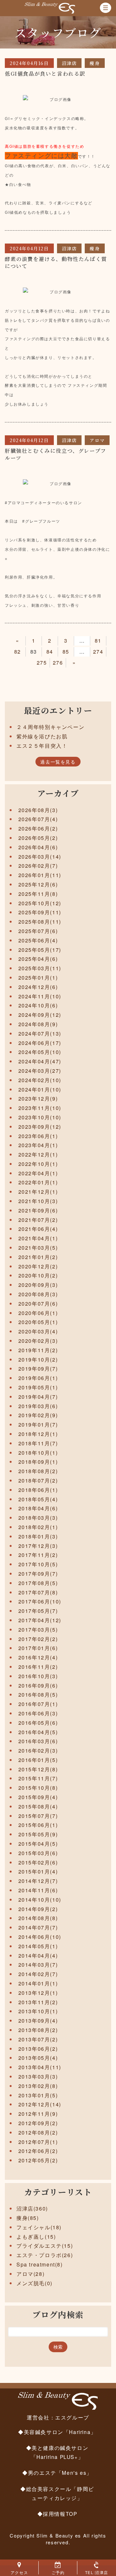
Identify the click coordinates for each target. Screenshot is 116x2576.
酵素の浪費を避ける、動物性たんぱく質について (56, 262)
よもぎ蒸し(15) (36, 2237)
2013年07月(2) (38, 2039)
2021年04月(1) (38, 1238)
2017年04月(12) (40, 1620)
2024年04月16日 (29, 63)
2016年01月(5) (38, 1760)
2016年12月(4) (38, 1657)
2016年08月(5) (38, 1695)
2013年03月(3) (38, 2076)
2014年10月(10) (40, 1900)
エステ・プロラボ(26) (45, 2255)
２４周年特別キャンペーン (50, 727)
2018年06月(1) (38, 1490)
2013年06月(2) (38, 2049)
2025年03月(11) (40, 968)
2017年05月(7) (38, 1611)
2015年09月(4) (38, 1797)
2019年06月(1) (38, 1378)
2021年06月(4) (38, 1229)
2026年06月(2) (38, 828)
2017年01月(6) (38, 1648)
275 (42, 663)
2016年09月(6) (38, 1685)
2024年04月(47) (40, 1061)
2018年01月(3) (38, 1536)
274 (98, 652)
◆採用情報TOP (57, 2514)
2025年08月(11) (40, 922)
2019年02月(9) (38, 1415)
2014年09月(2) (38, 1909)
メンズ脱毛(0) (34, 2283)
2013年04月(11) (40, 2067)
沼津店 (69, 63)
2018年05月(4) (38, 1499)
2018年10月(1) (38, 1453)
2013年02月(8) (38, 2086)
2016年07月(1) (38, 1704)
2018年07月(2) (38, 1480)
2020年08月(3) (38, 1294)
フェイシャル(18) (39, 2227)
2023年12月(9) (38, 1098)
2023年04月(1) (38, 1145)
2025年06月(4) (38, 940)
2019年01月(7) (38, 1424)
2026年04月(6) (38, 847)
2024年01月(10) (40, 1089)
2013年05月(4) (38, 2058)
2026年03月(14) (40, 857)
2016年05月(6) (38, 1723)
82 (18, 652)
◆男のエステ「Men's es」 (57, 2473)
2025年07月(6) (38, 931)
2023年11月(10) (40, 1108)
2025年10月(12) (40, 903)
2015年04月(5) (38, 1844)
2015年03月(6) (38, 1853)
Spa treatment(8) (40, 2264)
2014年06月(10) (40, 1937)
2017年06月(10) (40, 1601)
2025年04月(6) (38, 959)
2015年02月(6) (38, 1862)
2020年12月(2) (38, 1266)
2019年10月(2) (38, 1359)
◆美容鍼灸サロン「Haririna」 (57, 2432)
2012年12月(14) (40, 2104)
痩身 (95, 63)
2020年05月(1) (38, 1322)
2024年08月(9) (38, 1024)
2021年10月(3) (38, 1201)
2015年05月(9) (38, 1834)
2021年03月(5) (38, 1248)
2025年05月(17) (40, 950)
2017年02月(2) (38, 1639)
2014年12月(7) (38, 1881)
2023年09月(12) (40, 1127)
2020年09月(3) (38, 1285)
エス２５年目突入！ (42, 746)
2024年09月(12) (40, 1015)
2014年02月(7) (38, 1974)
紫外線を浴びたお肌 (42, 736)
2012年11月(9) (38, 2114)
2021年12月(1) (38, 1192)
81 (98, 641)
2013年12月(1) (38, 1993)
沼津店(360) (32, 2208)
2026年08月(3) (38, 810)
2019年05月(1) (38, 1387)
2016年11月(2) (38, 1667)
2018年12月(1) (38, 1434)
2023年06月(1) (38, 1136)
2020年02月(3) (38, 1341)
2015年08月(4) (38, 1806)
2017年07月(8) (38, 1592)
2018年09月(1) (38, 1462)
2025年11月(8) (38, 894)
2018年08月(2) (38, 1471)
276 (58, 663)
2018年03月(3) (38, 1518)
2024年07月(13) (40, 1033)
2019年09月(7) (38, 1369)
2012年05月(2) (38, 2160)
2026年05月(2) (38, 838)
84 (50, 652)
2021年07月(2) (38, 1220)
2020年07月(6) (38, 1304)
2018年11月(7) (38, 1443)
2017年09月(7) (38, 1574)
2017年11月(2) (38, 1555)
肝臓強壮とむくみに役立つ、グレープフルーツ (56, 454)
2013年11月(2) (38, 2002)
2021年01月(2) (38, 1257)
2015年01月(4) (38, 1871)
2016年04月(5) (38, 1732)
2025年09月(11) (40, 912)
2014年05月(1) (38, 1946)
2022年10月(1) (38, 1164)
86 (82, 652)
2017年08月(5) (38, 1583)
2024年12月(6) (38, 987)
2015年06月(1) (38, 1825)
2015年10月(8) (38, 1788)
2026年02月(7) (38, 866)
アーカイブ (58, 793)
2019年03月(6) (38, 1406)
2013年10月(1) (38, 2011)
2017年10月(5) (38, 1564)
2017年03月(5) (38, 1630)
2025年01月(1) (38, 978)
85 (66, 652)
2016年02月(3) (38, 1750)
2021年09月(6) (38, 1210)
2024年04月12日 (29, 248)
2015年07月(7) (38, 1816)
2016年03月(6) (38, 1741)
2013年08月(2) (38, 2030)
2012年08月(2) (38, 2132)
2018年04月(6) (38, 1508)
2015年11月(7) (38, 1778)
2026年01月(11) (40, 875)
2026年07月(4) (38, 819)
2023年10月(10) (40, 1117)
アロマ (97, 440)
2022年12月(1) (38, 1154)
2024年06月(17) (40, 1043)
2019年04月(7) (38, 1397)
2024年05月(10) (40, 1052)
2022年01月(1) (38, 1182)
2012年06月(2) (38, 2151)
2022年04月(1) (38, 1173)
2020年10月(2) (38, 1275)
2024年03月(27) (40, 1071)
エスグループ (72, 2417)
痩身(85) (28, 2218)
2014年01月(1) (38, 1983)
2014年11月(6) (38, 1890)
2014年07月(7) (38, 1927)
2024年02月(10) (40, 1080)
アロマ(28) (30, 2274)
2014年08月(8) (38, 1918)
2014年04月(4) (38, 1956)
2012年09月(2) (38, 2123)
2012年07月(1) (38, 2142)
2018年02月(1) (38, 1527)
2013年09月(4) (38, 2021)
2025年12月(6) (38, 884)
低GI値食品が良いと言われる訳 (45, 74)
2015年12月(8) (38, 1769)
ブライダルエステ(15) (45, 2246)
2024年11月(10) (40, 996)
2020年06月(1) (38, 1313)
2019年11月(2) (38, 1350)
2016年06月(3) (38, 1713)
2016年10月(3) (38, 1676)
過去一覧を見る (58, 762)
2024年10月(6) (38, 1005)
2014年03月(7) (38, 1965)
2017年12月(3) (38, 1546)
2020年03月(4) (38, 1331)
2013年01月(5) (38, 2095)
